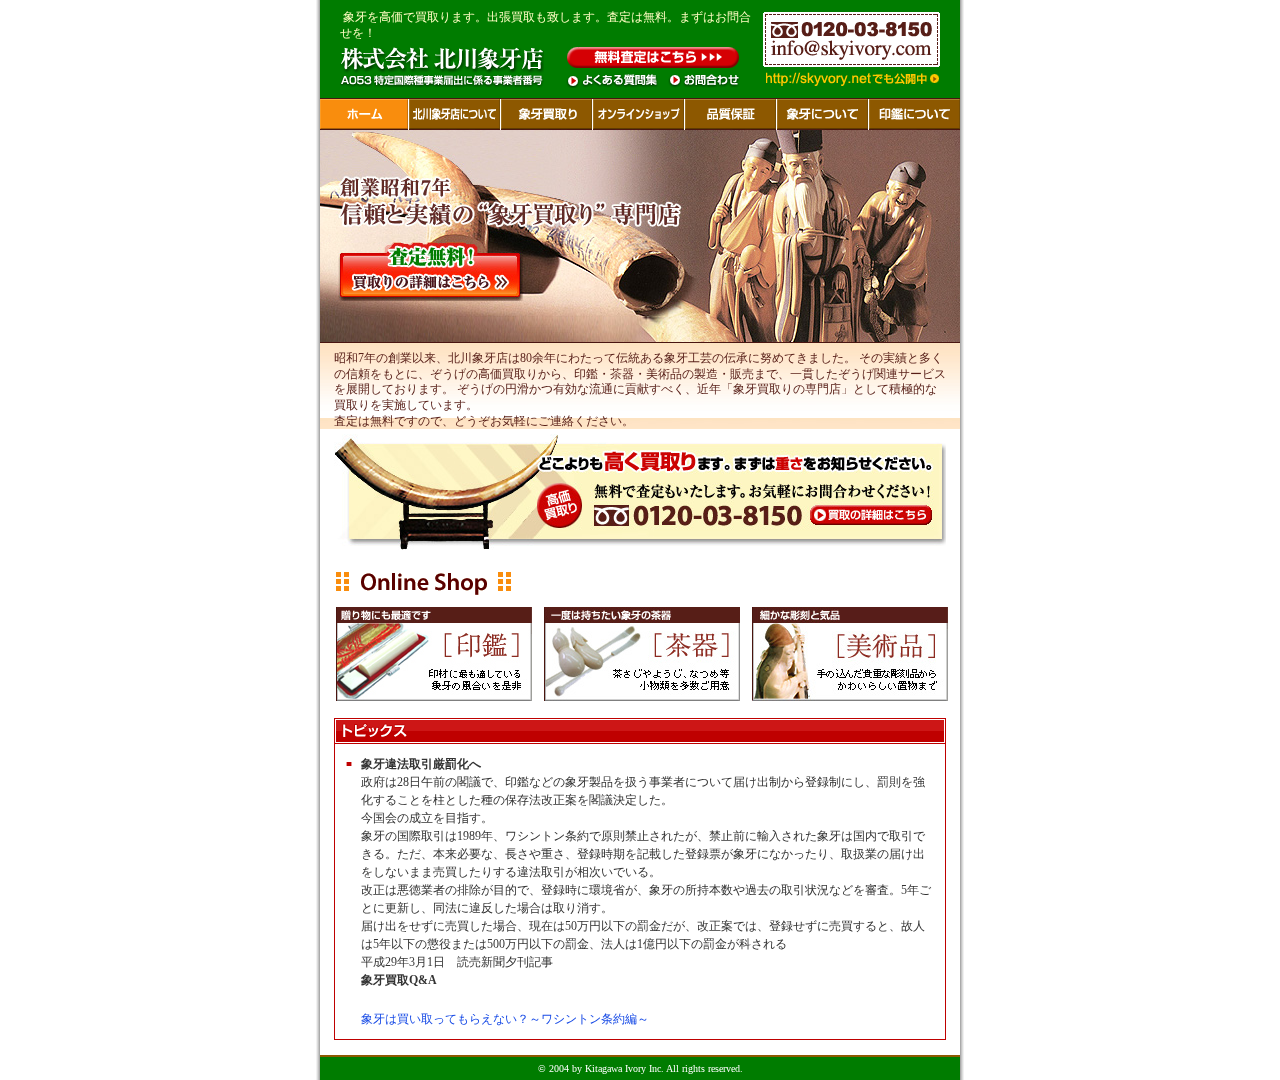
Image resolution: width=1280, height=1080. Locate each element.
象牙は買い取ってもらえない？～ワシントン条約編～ (505, 1019)
